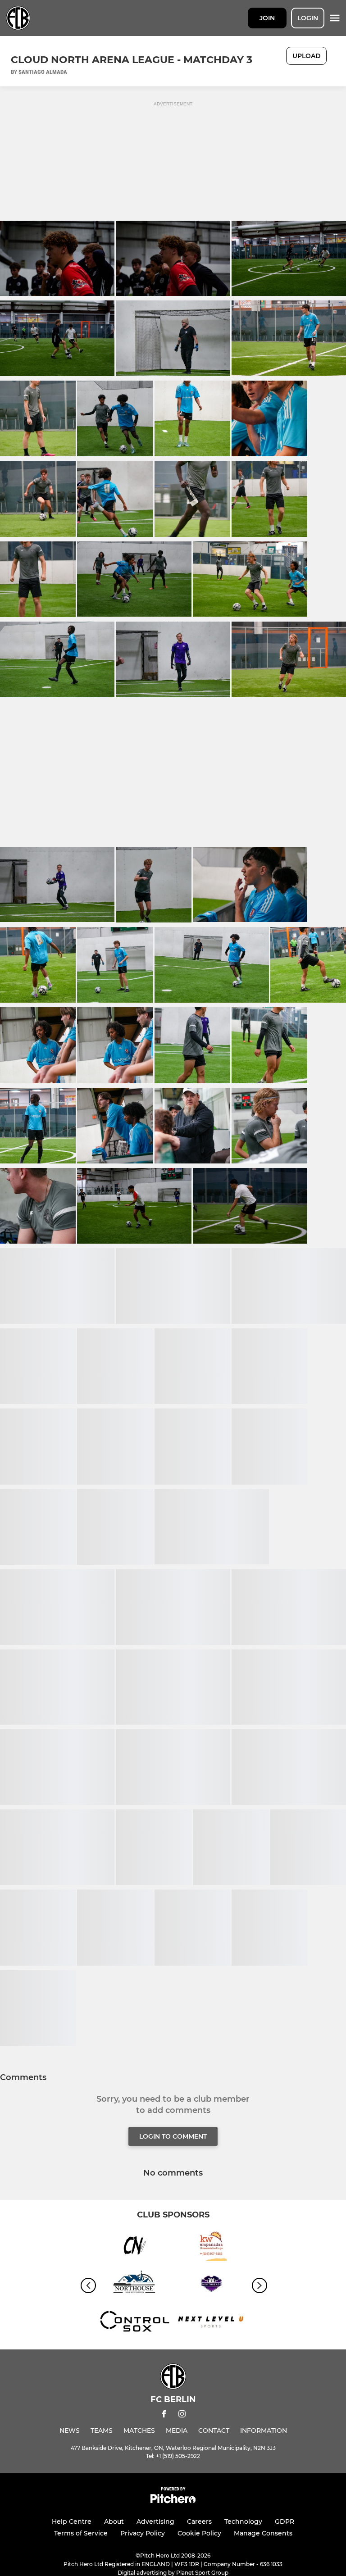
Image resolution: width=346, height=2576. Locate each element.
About (114, 2521)
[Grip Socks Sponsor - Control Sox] (135, 2324)
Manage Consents (263, 2533)
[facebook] (164, 2415)
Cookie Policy (199, 2533)
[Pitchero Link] (173, 2501)
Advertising (155, 2521)
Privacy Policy (143, 2533)
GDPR (285, 2521)
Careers (199, 2521)
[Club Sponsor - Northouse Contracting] (135, 2285)
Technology (243, 2521)
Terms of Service (81, 2533)
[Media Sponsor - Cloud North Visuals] (135, 2247)
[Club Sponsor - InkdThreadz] (211, 2285)
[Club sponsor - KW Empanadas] (211, 2247)
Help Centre (72, 2521)
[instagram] (182, 2415)
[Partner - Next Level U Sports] (211, 2324)
